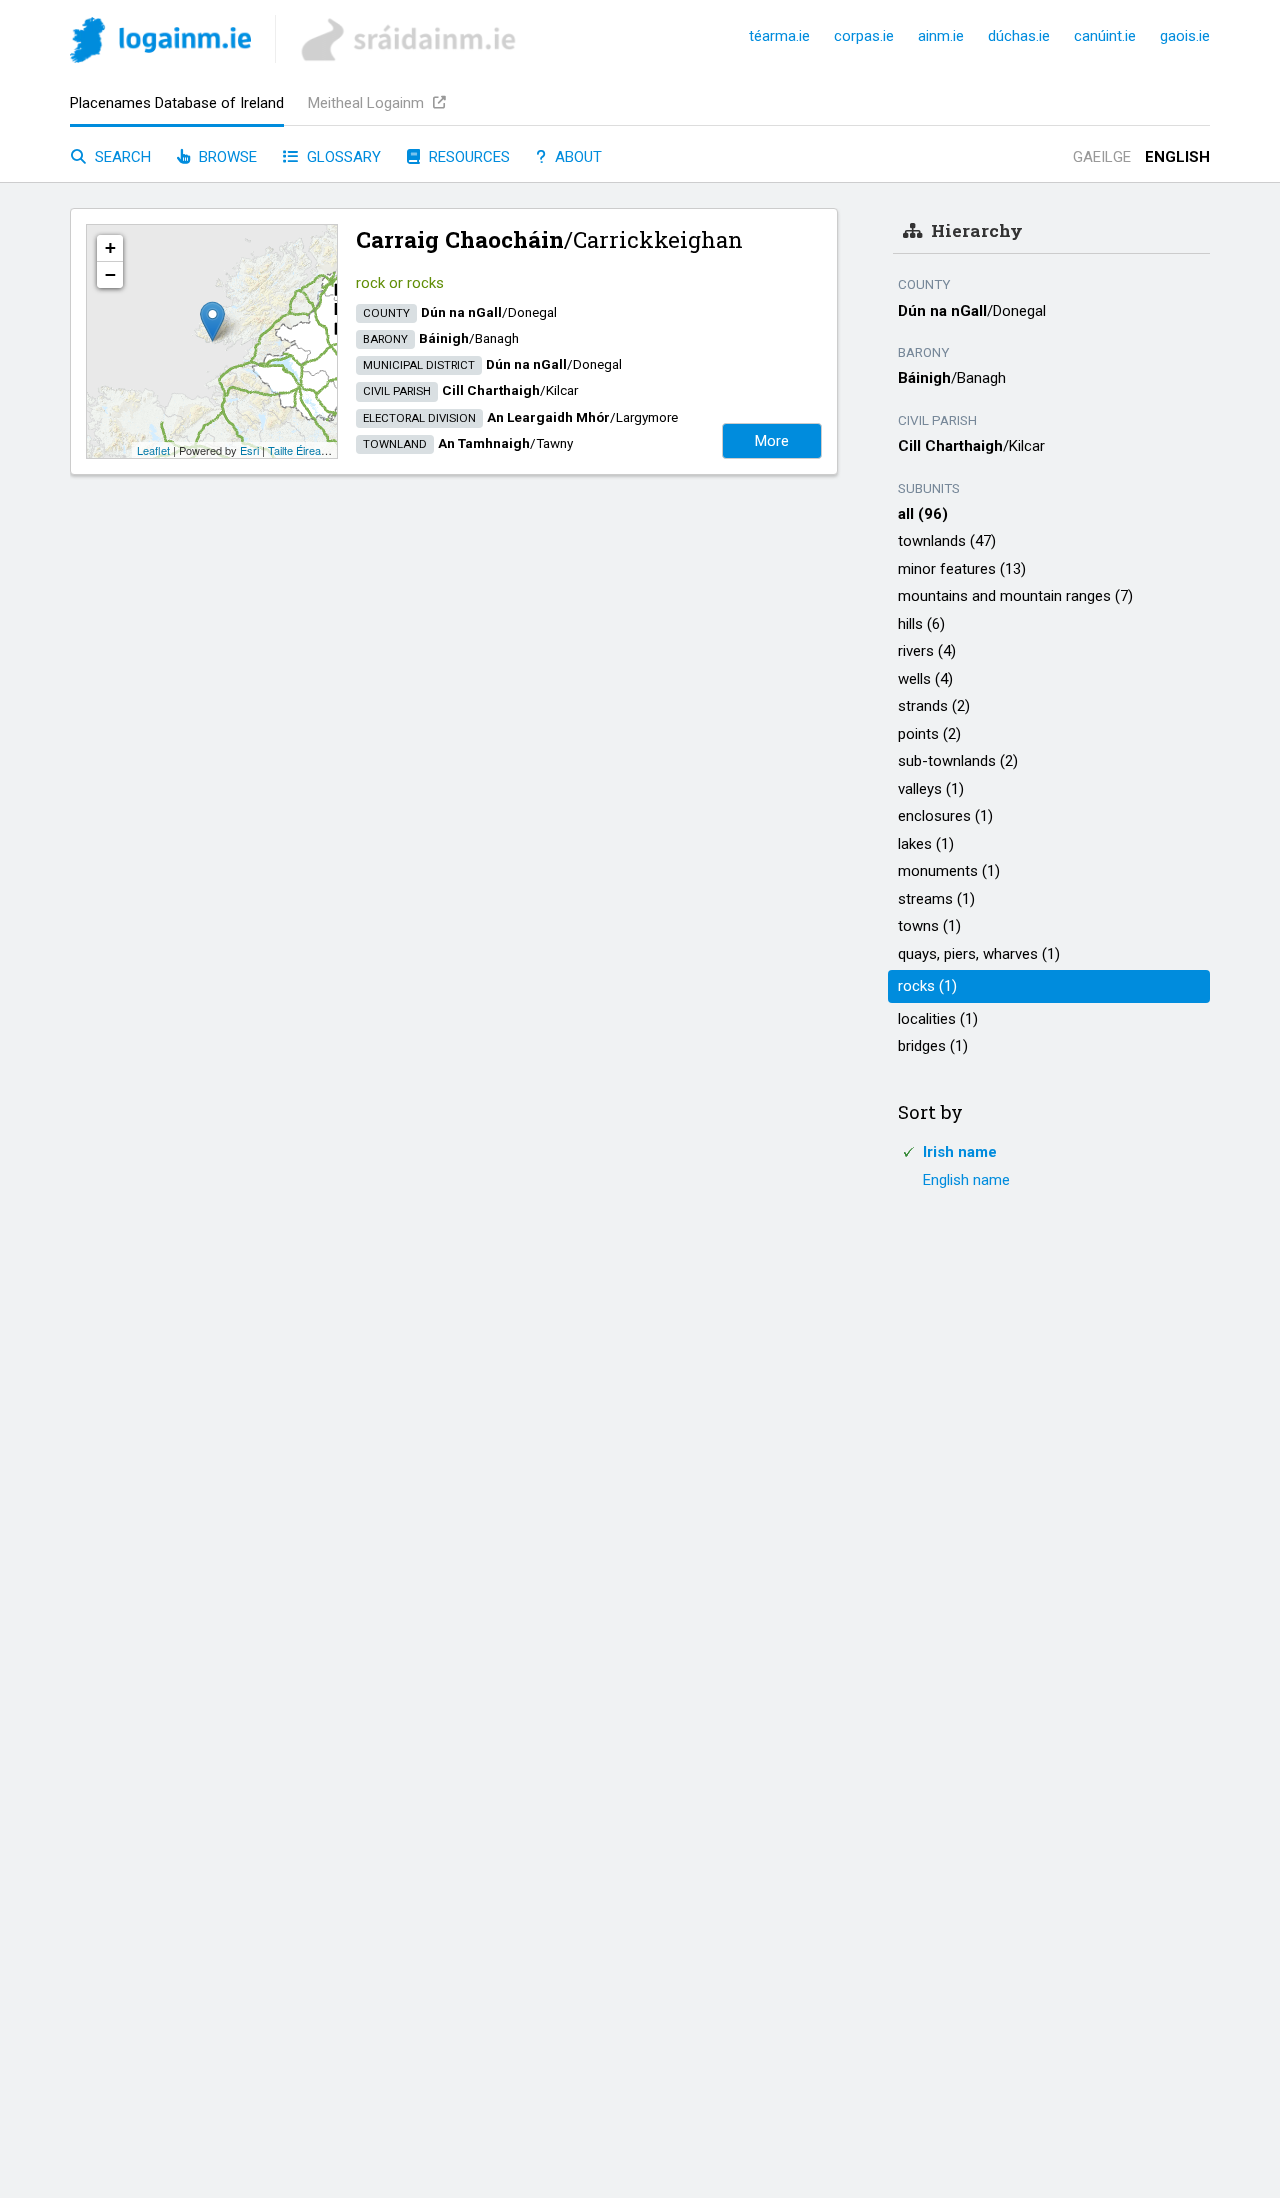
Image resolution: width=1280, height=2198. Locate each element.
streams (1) (936, 899)
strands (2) (934, 706)
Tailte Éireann (300, 450)
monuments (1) (949, 871)
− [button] (110, 274)
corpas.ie (864, 36)
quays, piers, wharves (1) (979, 954)
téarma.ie (779, 36)
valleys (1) (931, 789)
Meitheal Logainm (368, 103)
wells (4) (925, 679)
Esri (249, 450)
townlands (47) (947, 541)
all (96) (923, 514)
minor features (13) (962, 569)
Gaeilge (1102, 157)
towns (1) (929, 926)
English (1177, 157)
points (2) (929, 734)
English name (966, 1180)
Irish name (960, 1152)
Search (121, 157)
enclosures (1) (945, 816)
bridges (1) (933, 1046)
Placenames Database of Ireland (177, 103)
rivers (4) (927, 651)
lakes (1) (926, 844)
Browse (226, 157)
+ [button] (110, 247)
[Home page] (160, 43)
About (576, 157)
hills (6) (921, 624)
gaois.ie (1185, 36)
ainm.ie (941, 36)
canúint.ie (1105, 36)
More (772, 441)
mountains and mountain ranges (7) (1015, 596)
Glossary (342, 157)
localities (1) (938, 1019)
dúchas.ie (1019, 36)
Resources (467, 157)
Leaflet (153, 450)
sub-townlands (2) (958, 761)
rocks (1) (927, 986)
